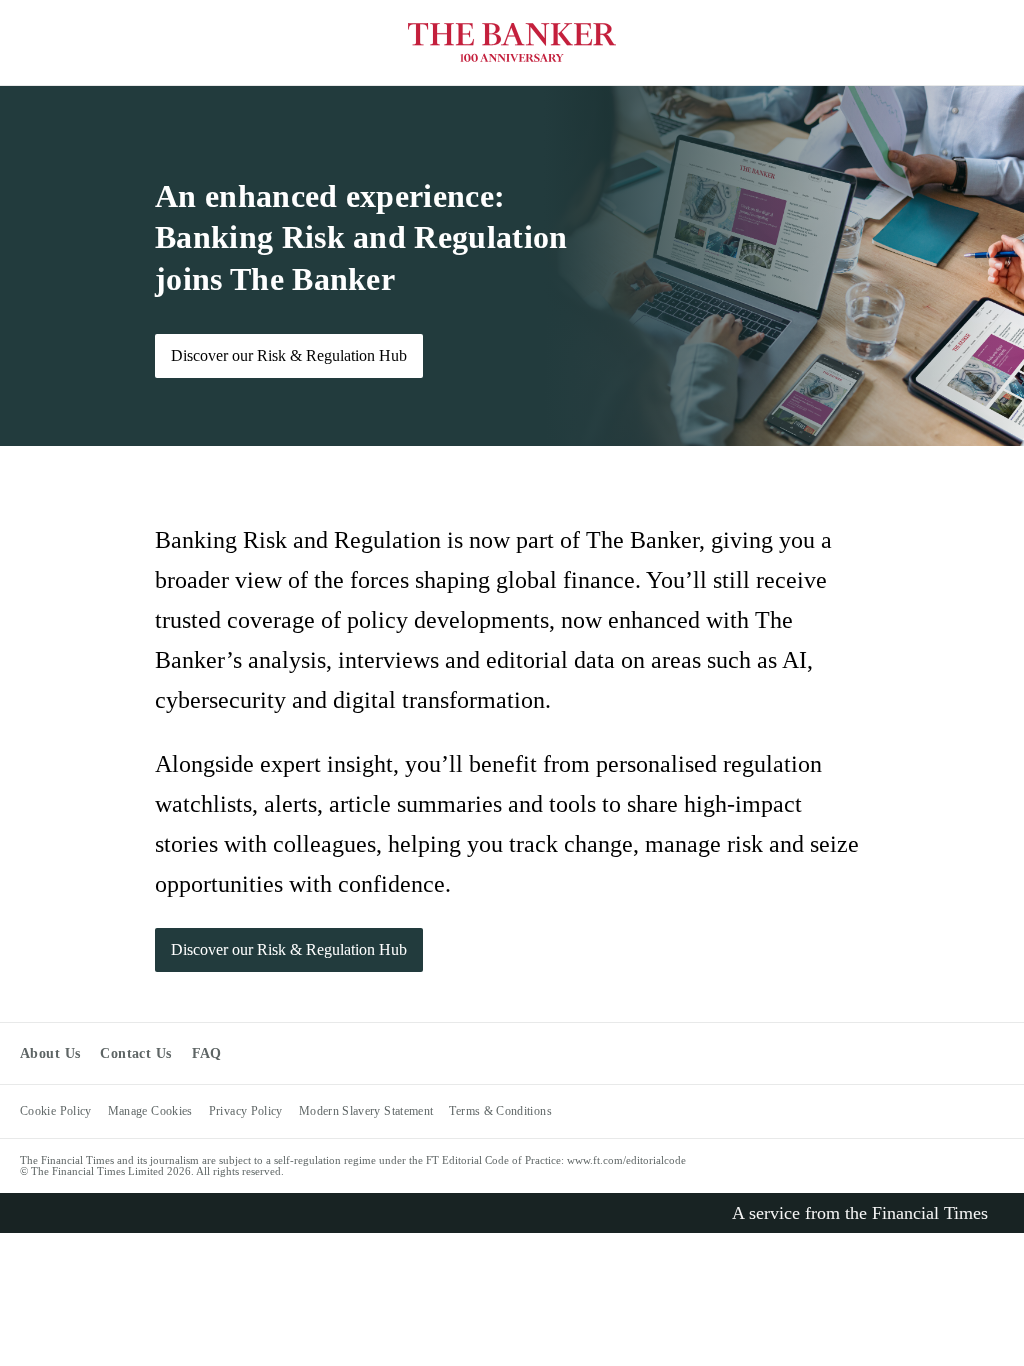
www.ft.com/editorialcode (626, 1160)
